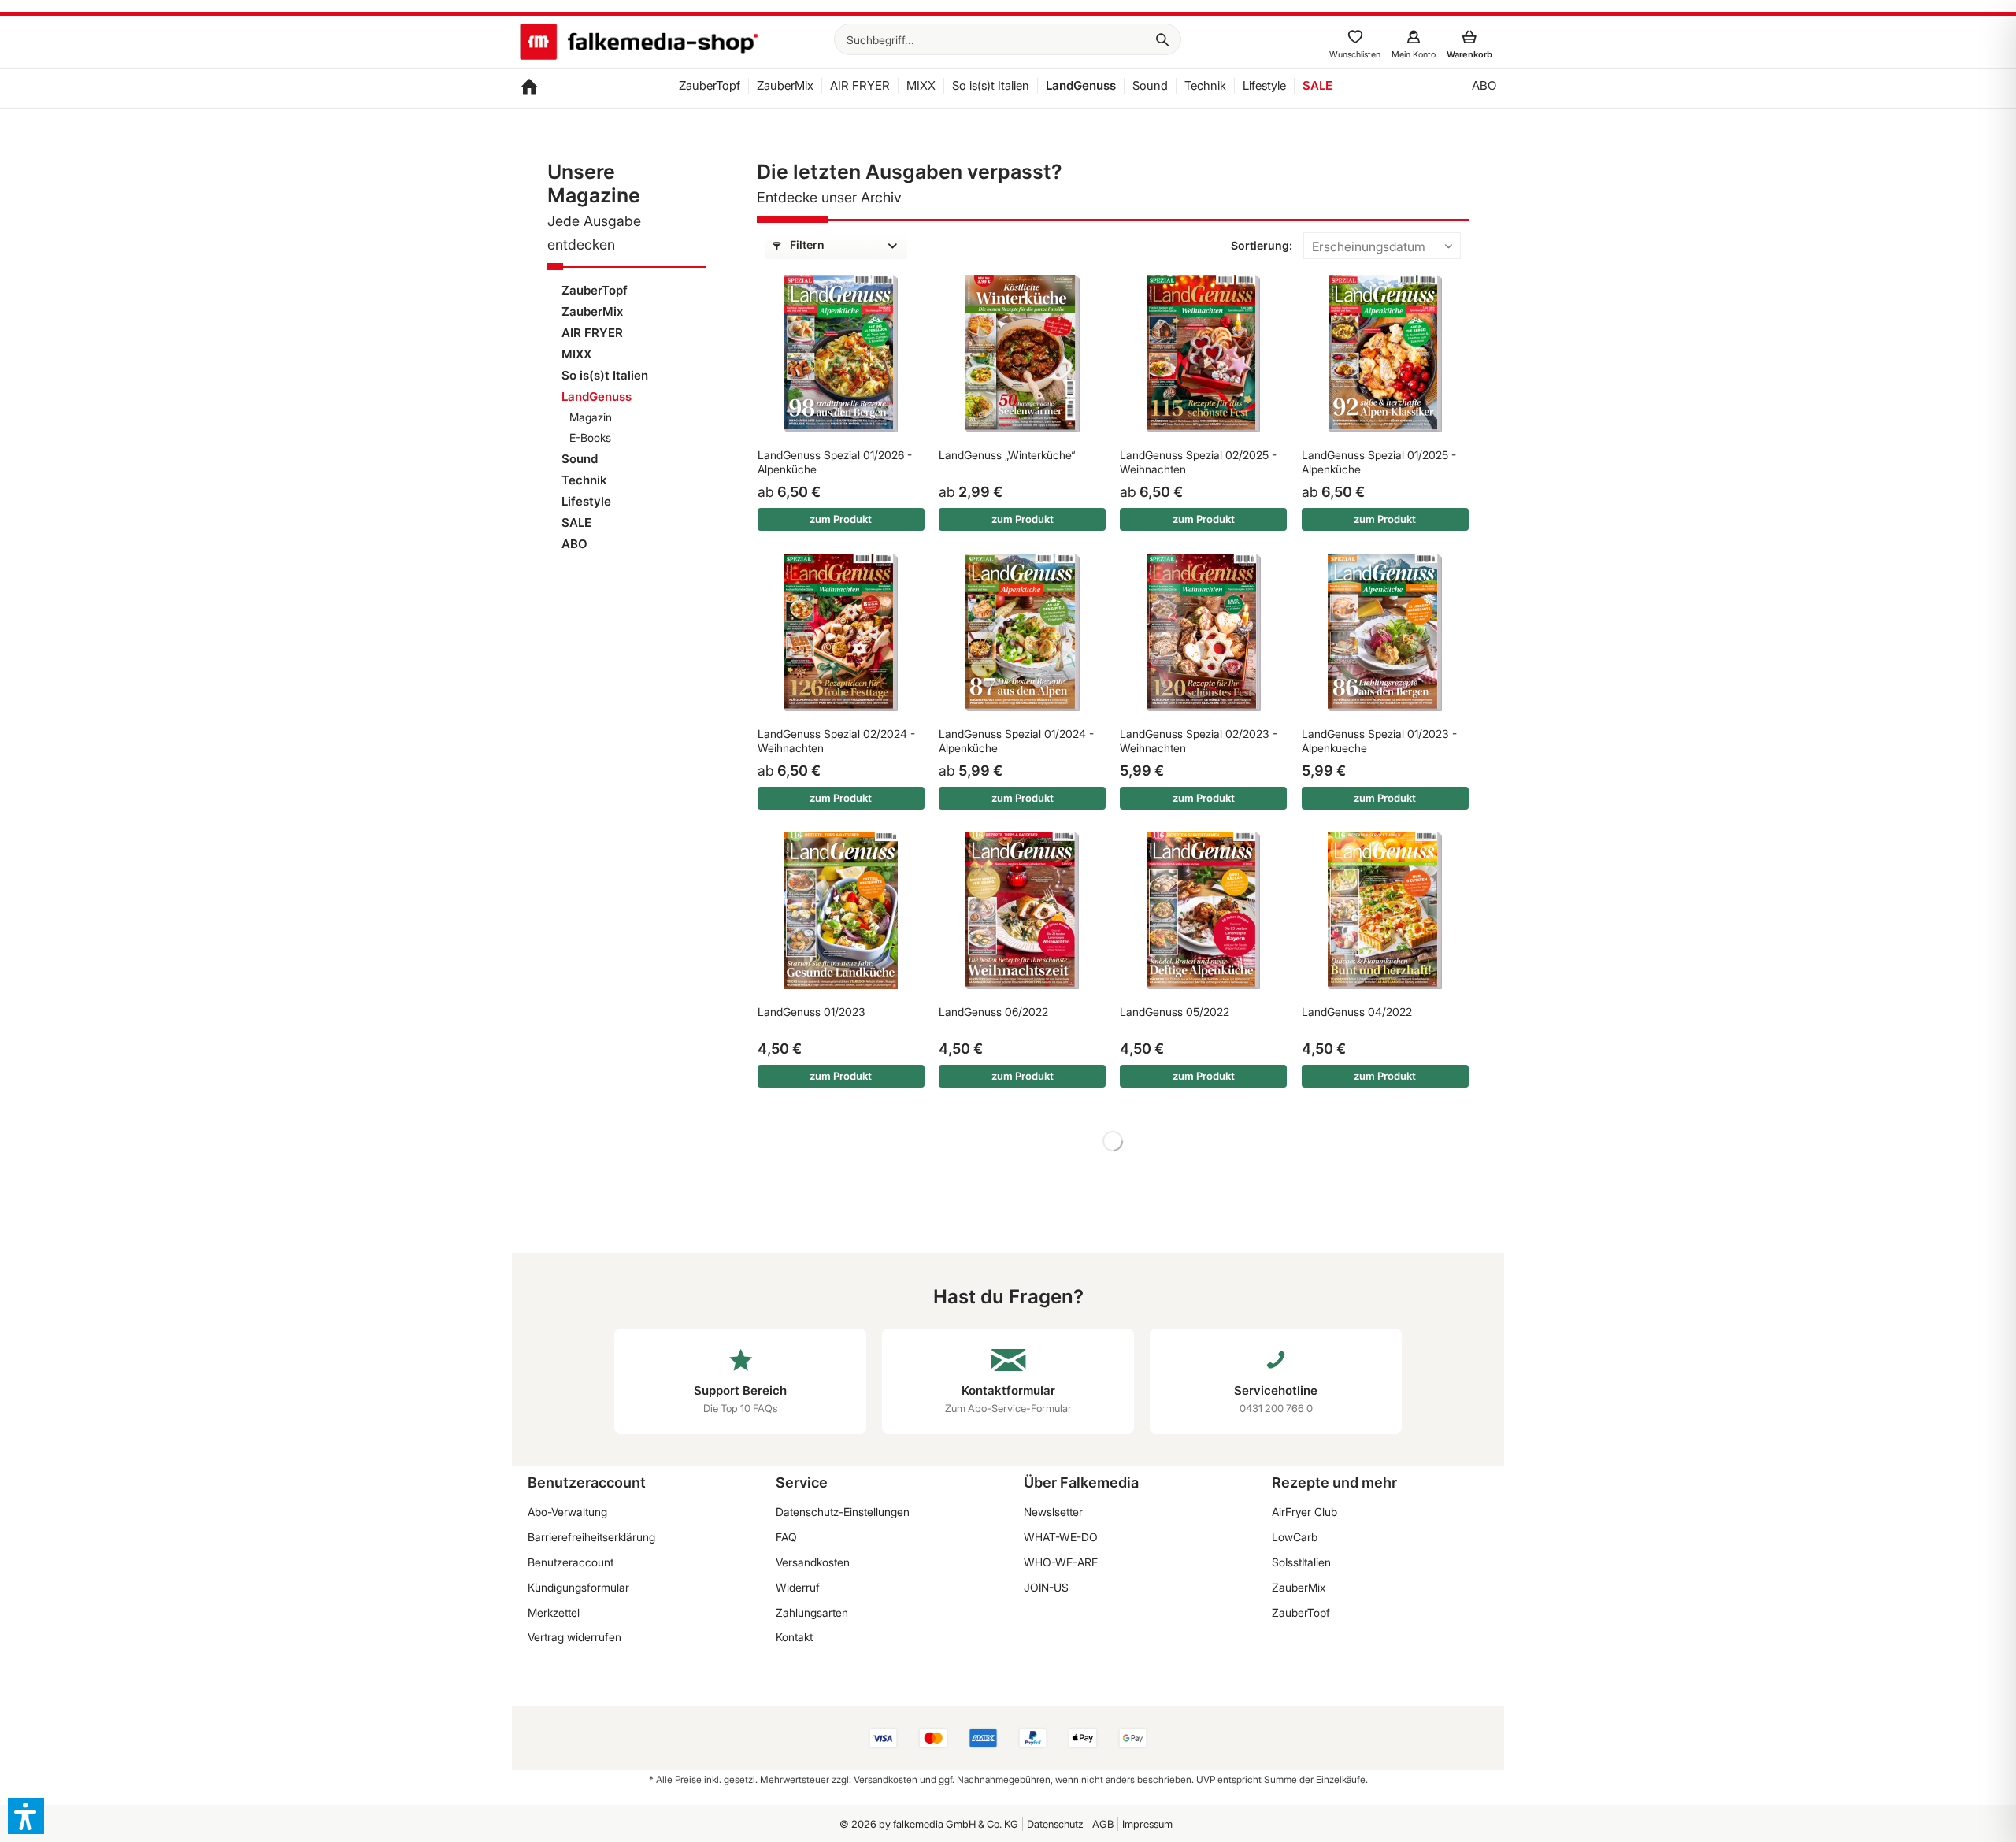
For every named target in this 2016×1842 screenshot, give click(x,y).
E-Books (590, 437)
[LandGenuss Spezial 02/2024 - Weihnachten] (841, 632)
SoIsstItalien (1301, 1562)
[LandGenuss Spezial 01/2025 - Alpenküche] (1385, 354)
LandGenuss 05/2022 (1175, 1012)
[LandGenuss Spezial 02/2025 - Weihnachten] (1203, 354)
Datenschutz (1055, 1824)
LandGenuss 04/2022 (1357, 1012)
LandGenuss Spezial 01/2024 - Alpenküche (1016, 741)
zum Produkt (841, 519)
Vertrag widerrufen (574, 1637)
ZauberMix (592, 311)
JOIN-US (1046, 1587)
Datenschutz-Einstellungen (843, 1512)
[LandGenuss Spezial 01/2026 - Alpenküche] (841, 354)
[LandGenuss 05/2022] (1203, 910)
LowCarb (1295, 1537)
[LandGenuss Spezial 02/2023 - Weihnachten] (1203, 632)
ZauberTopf (595, 290)
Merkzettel (554, 1612)
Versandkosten (813, 1562)
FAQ (786, 1537)
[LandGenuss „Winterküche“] (1022, 354)
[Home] (529, 88)
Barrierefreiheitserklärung (591, 1537)
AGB (1103, 1824)
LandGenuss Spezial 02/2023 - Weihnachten (1199, 741)
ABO (574, 544)
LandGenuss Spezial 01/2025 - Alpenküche (1379, 462)
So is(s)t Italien (605, 375)
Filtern (806, 245)
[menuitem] (1008, 39)
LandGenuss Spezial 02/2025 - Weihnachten (1198, 462)
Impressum (1147, 1824)
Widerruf (798, 1587)
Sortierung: (1262, 245)
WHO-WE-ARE (1061, 1562)
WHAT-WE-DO (1061, 1537)
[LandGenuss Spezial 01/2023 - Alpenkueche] (1385, 632)
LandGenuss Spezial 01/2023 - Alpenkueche (1379, 741)
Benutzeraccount (571, 1562)
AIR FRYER (592, 333)
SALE (576, 523)
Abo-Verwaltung (567, 1512)
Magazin (591, 417)
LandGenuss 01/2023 (812, 1012)
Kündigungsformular (578, 1587)
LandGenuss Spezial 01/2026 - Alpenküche (835, 462)
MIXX (576, 354)
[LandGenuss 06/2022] (1022, 910)
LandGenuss (597, 397)
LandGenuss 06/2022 (993, 1012)
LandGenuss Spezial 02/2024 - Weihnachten (836, 741)
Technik (584, 480)
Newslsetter (1053, 1512)
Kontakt (794, 1637)
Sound (580, 459)
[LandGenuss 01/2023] (841, 910)
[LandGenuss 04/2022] (1385, 910)
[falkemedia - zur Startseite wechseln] (639, 43)
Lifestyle (586, 501)
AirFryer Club (1304, 1512)
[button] (26, 1816)
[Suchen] (1162, 39)
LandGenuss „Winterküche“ (1007, 455)
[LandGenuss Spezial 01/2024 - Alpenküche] (1022, 632)
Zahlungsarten (812, 1612)
